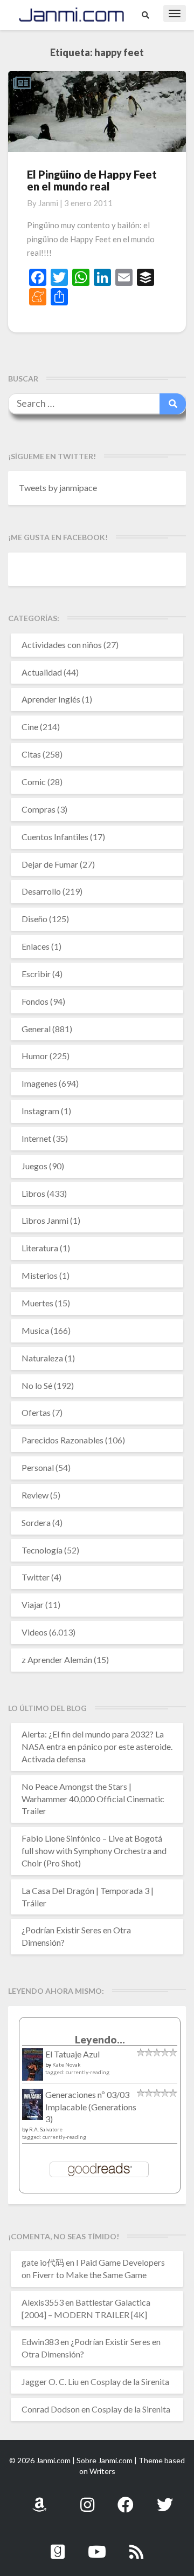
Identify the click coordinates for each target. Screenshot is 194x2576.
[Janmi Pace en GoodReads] (58, 2546)
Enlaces (36, 946)
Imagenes (39, 1083)
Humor (35, 1056)
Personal (38, 1467)
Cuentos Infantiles (55, 837)
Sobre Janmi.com (105, 2460)
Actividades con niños (62, 645)
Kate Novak (67, 2064)
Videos (34, 1632)
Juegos (34, 1166)
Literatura (40, 1248)
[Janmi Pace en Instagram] (87, 2499)
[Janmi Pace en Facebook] (126, 2499)
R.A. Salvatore (46, 2129)
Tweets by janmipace (58, 488)
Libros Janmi (45, 1220)
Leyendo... (100, 2039)
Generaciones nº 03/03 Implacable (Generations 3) (91, 2107)
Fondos (35, 1001)
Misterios (40, 1275)
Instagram (40, 1111)
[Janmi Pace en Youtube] (97, 2546)
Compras (39, 809)
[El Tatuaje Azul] (33, 2070)
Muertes (37, 1303)
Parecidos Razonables (63, 1440)
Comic (34, 782)
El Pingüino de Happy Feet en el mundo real (92, 180)
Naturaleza (42, 1358)
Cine (30, 727)
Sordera (36, 1522)
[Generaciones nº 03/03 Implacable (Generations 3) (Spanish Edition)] (33, 2107)
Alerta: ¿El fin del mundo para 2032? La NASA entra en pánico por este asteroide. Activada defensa (97, 1746)
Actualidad (42, 672)
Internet (36, 1138)
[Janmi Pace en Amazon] (39, 2499)
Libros (33, 1193)
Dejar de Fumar (50, 864)
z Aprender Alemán (57, 1660)
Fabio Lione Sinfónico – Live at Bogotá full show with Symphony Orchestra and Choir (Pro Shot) (94, 1851)
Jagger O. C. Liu (50, 2381)
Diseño (34, 919)
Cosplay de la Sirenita (130, 2381)
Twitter (36, 1577)
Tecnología (42, 1550)
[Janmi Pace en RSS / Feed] (136, 2546)
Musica (35, 1330)
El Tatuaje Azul (72, 2054)
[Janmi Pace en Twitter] (165, 2499)
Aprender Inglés (51, 699)
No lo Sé (37, 1385)
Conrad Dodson (51, 2409)
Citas (31, 754)
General (36, 1029)
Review (35, 1495)
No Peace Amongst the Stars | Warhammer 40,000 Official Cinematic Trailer (93, 1799)
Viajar (33, 1604)
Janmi (48, 203)
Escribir (36, 974)
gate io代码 (43, 2262)
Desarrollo (41, 891)
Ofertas (36, 1412)
